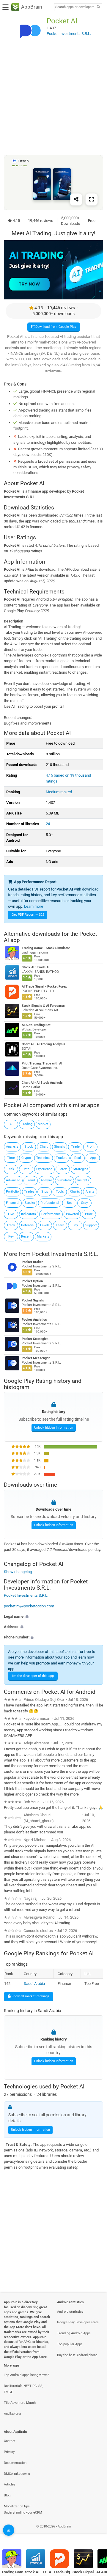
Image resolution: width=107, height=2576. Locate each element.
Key (11, 1237)
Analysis (12, 1147)
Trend (30, 1180)
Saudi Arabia (34, 1984)
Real (78, 1158)
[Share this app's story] (76, 199)
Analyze (46, 1180)
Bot (69, 1203)
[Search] (98, 7)
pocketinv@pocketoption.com (29, 1606)
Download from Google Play (55, 327)
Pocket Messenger (36, 1358)
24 (48, 824)
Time (11, 1158)
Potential (28, 1225)
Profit (91, 1147)
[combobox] (75, 7)
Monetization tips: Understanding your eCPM (23, 2509)
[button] (53, 1616)
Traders (62, 1158)
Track (11, 1225)
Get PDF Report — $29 (28, 915)
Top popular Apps (70, 2344)
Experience (44, 1169)
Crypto (26, 1158)
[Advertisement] (53, 100)
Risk (11, 1169)
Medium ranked (59, 792)
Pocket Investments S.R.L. (65, 1254)
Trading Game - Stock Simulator (46, 948)
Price (89, 1214)
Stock (29, 1147)
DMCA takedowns (17, 2474)
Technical (43, 1158)
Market (43, 1124)
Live (11, 1214)
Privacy (9, 2452)
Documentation (15, 2463)
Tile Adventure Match (20, 2403)
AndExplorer (13, 2414)
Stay (84, 1203)
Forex (63, 1169)
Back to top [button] (95, 2533)
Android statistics (70, 2312)
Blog (7, 2495)
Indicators (29, 1214)
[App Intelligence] (9, 2530)
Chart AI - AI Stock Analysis (42, 1083)
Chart (44, 1147)
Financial (13, 1203)
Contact (10, 2441)
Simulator (65, 1180)
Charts (75, 1192)
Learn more (34, 906)
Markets (43, 1237)
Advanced (13, 1180)
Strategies (81, 1169)
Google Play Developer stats (78, 2322)
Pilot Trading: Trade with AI (42, 1063)
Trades (29, 1192)
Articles (10, 2484)
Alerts (90, 1192)
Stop (45, 1192)
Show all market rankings (30, 1996)
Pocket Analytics (34, 1320)
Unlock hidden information (54, 1427)
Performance (51, 1214)
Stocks (30, 1203)
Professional (50, 1203)
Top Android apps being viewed (27, 2375)
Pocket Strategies (35, 1339)
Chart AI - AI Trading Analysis (44, 1044)
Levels (45, 1225)
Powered (72, 1214)
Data (26, 1169)
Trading (27, 1124)
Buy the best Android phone (77, 2355)
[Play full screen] (92, 199)
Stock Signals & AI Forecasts (43, 1006)
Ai (11, 1124)
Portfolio (12, 1192)
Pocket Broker (32, 1262)
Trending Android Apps (74, 2333)
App (93, 1158)
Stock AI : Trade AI (36, 967)
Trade (75, 1147)
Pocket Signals (33, 1300)
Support (91, 1225)
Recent (26, 1237)
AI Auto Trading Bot (36, 1025)
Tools (60, 1192)
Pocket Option (32, 1281)
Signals (60, 1147)
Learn (60, 1225)
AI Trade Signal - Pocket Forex (44, 987)
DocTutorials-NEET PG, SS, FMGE (23, 2389)
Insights (83, 1180)
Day (75, 1225)
